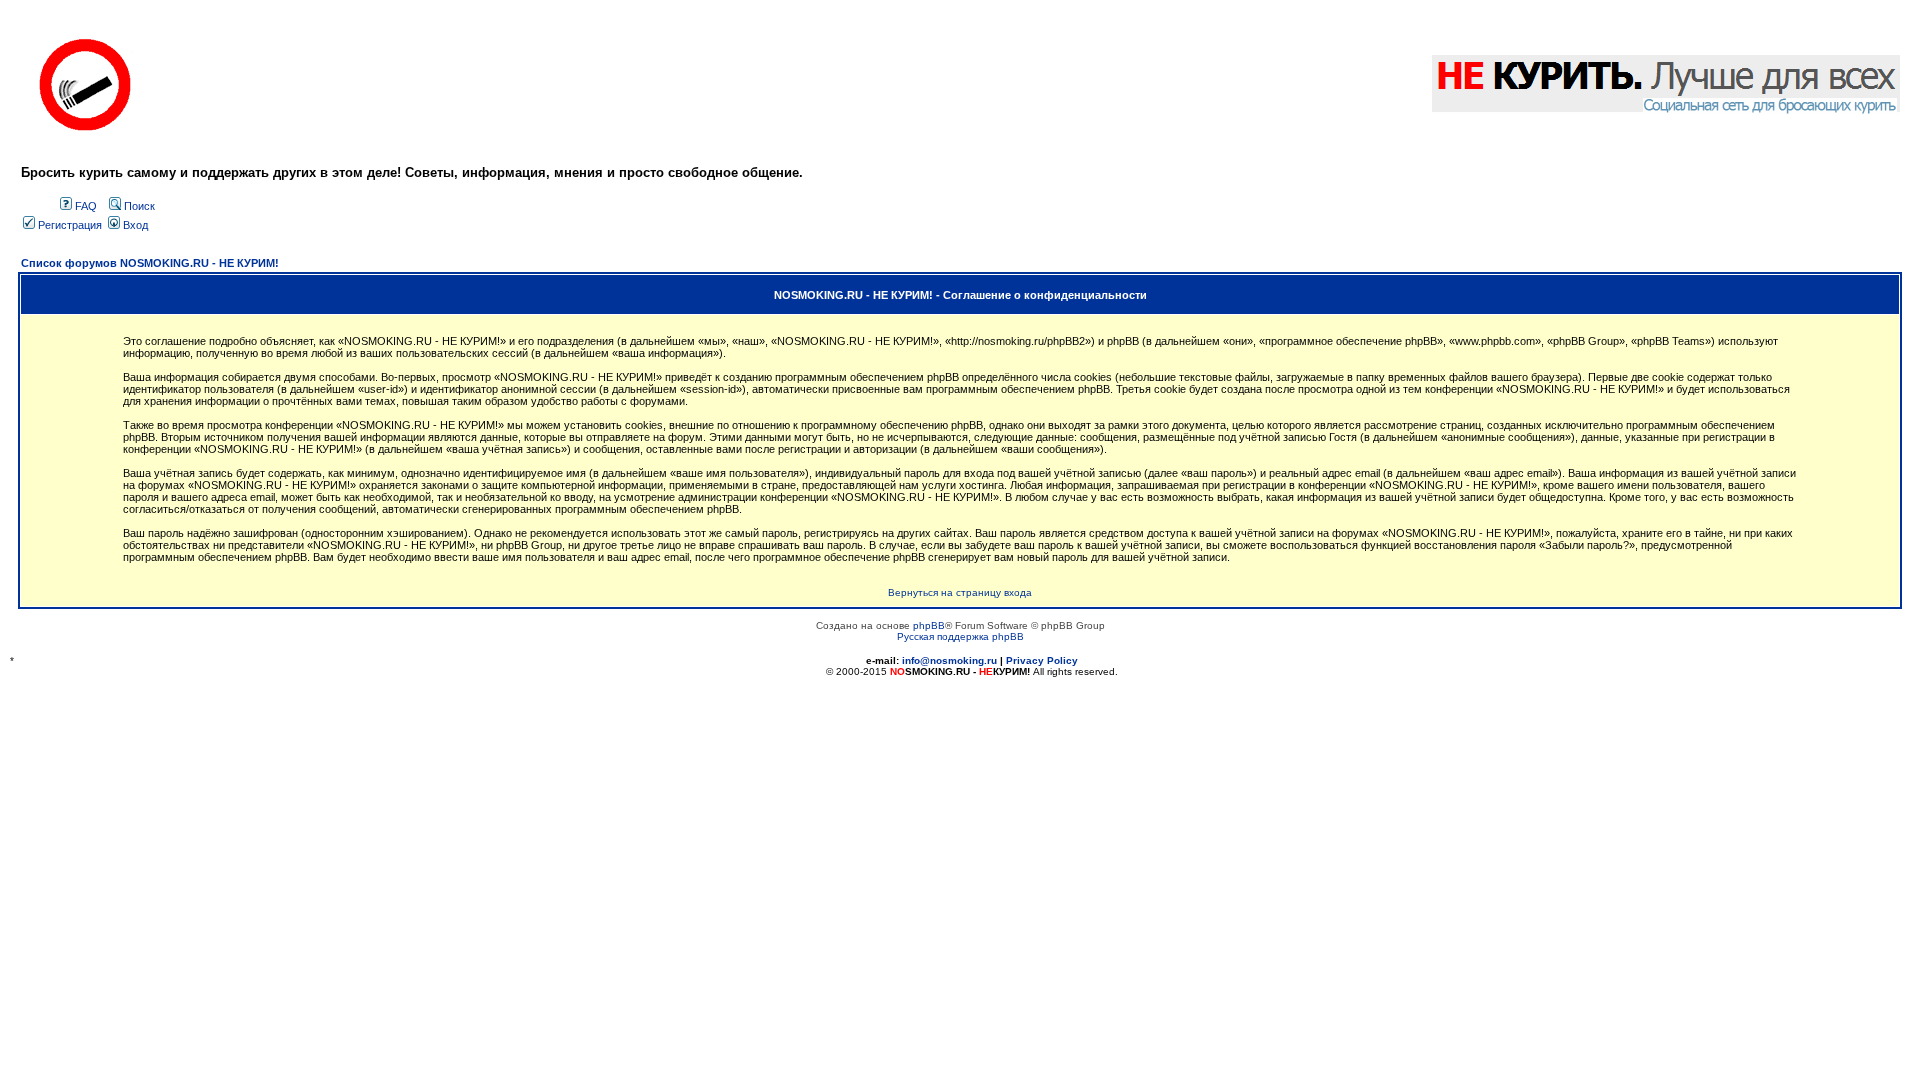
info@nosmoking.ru (949, 660)
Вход (134, 225)
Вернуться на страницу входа (960, 592)
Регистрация (68, 225)
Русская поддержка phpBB (960, 636)
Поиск (138, 206)
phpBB (929, 625)
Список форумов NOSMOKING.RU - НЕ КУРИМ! (150, 263)
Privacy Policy (1042, 660)
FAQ (84, 206)
